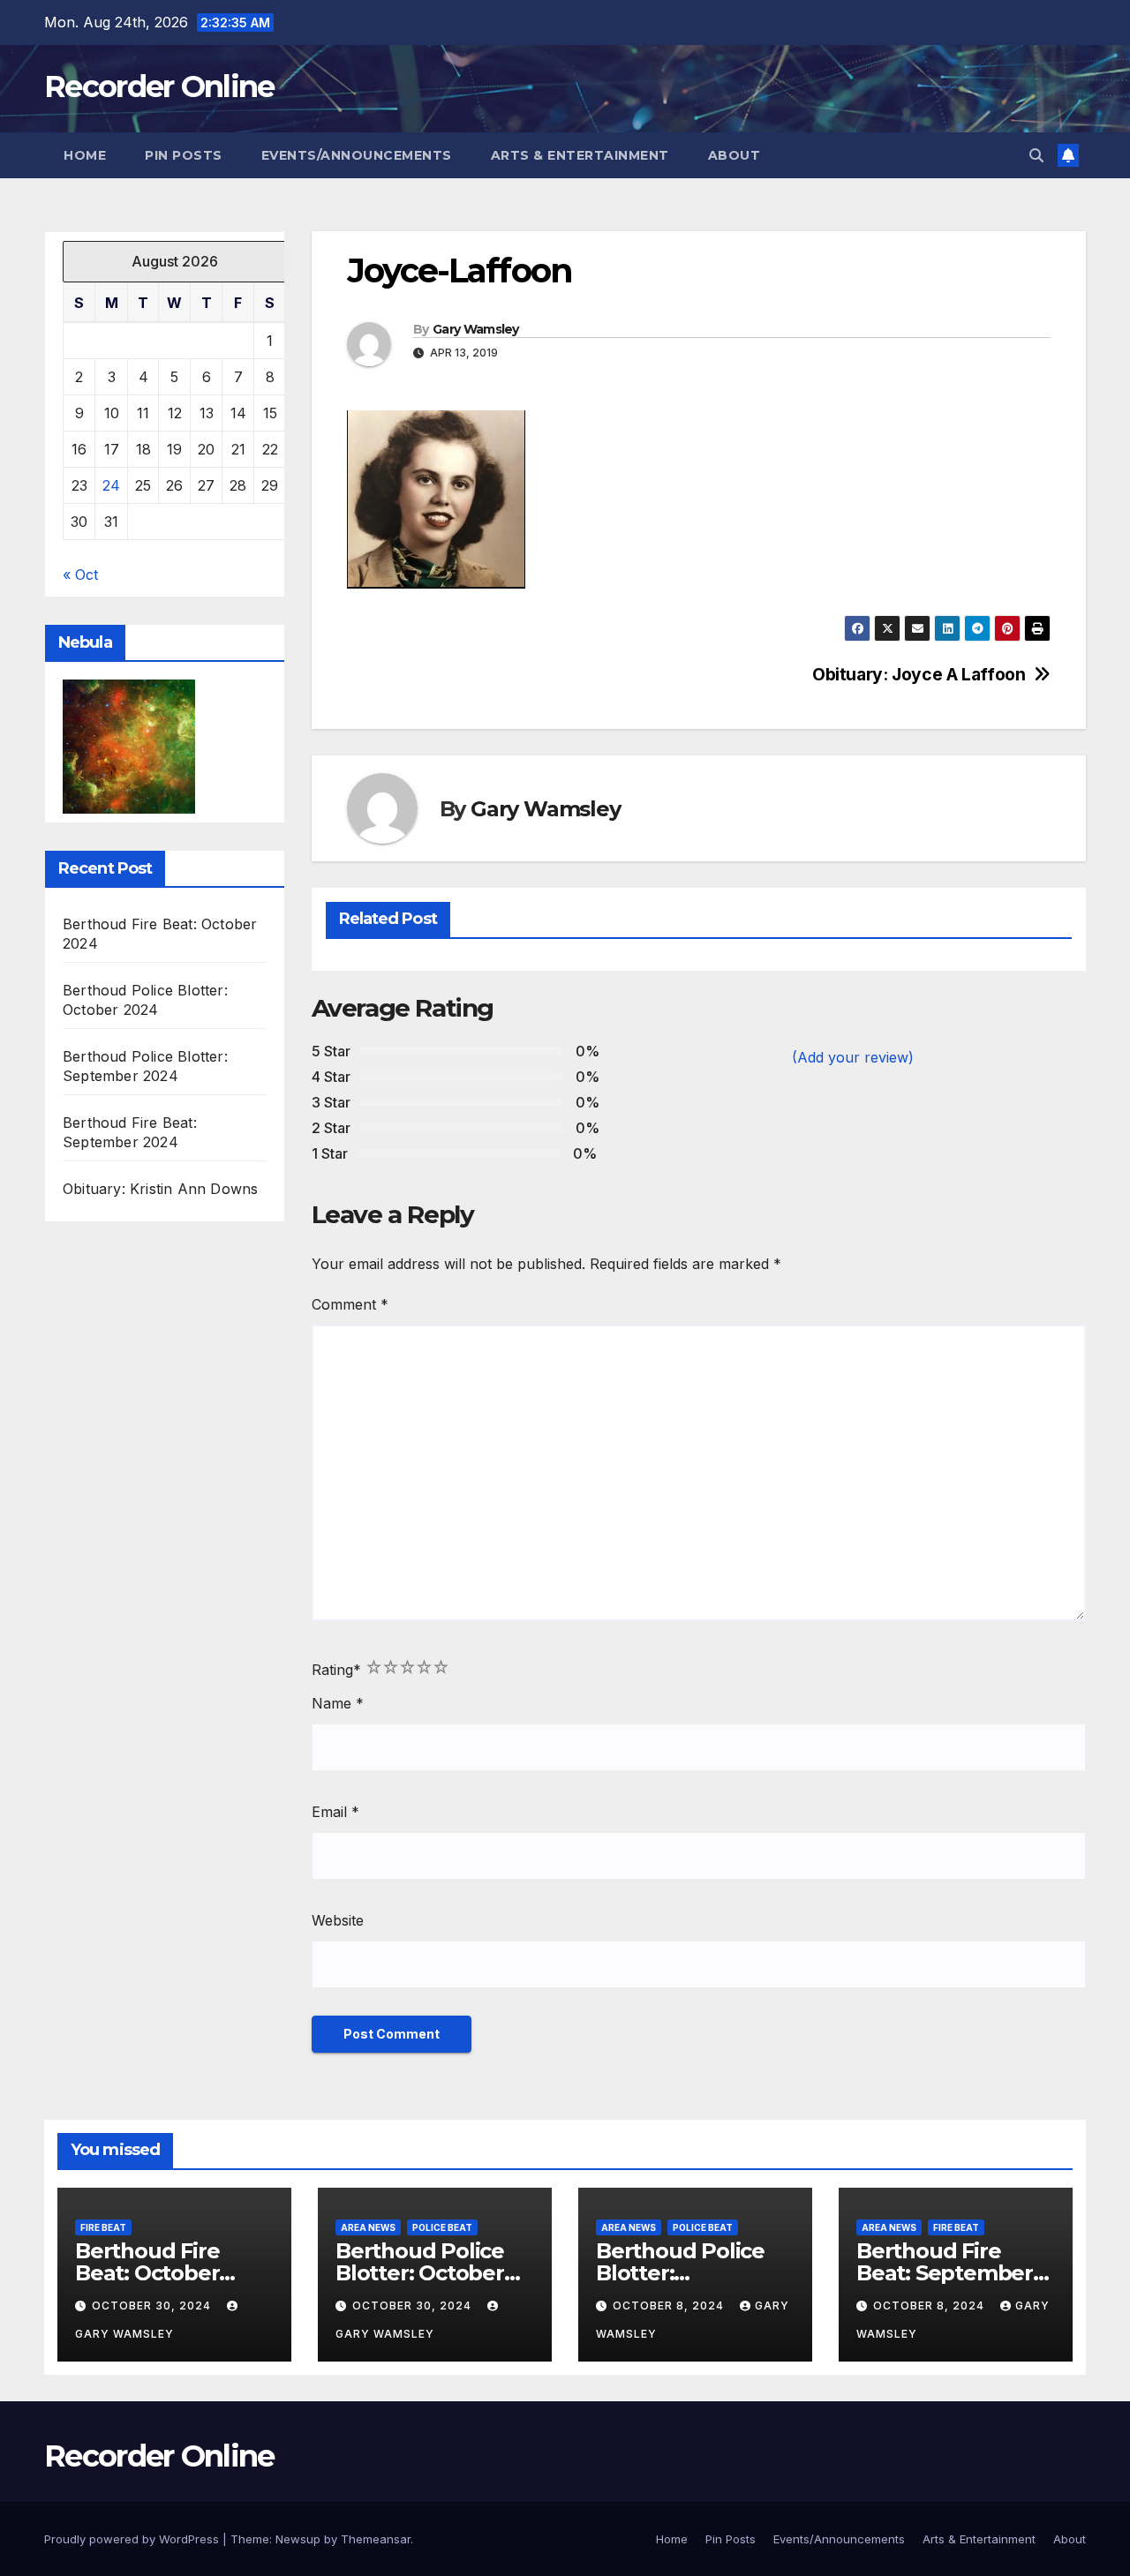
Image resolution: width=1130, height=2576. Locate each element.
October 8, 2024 (670, 2306)
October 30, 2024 (153, 2306)
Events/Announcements (357, 155)
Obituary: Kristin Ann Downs (160, 1189)
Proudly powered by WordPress (133, 2539)
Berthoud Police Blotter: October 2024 (420, 2273)
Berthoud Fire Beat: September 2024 (945, 2273)
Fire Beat (103, 2227)
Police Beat (442, 2227)
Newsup (298, 2539)
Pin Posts (184, 155)
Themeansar (376, 2539)
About (734, 155)
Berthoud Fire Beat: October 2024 (147, 2273)
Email (335, 1812)
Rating (336, 1670)
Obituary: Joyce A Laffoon (919, 675)
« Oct (80, 575)
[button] (1036, 155)
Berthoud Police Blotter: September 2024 (683, 2273)
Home (85, 155)
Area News (368, 2227)
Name (338, 1703)
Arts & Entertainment (580, 155)
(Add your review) (853, 1057)
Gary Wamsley (476, 329)
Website (338, 1920)
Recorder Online (159, 86)
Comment (350, 1304)
